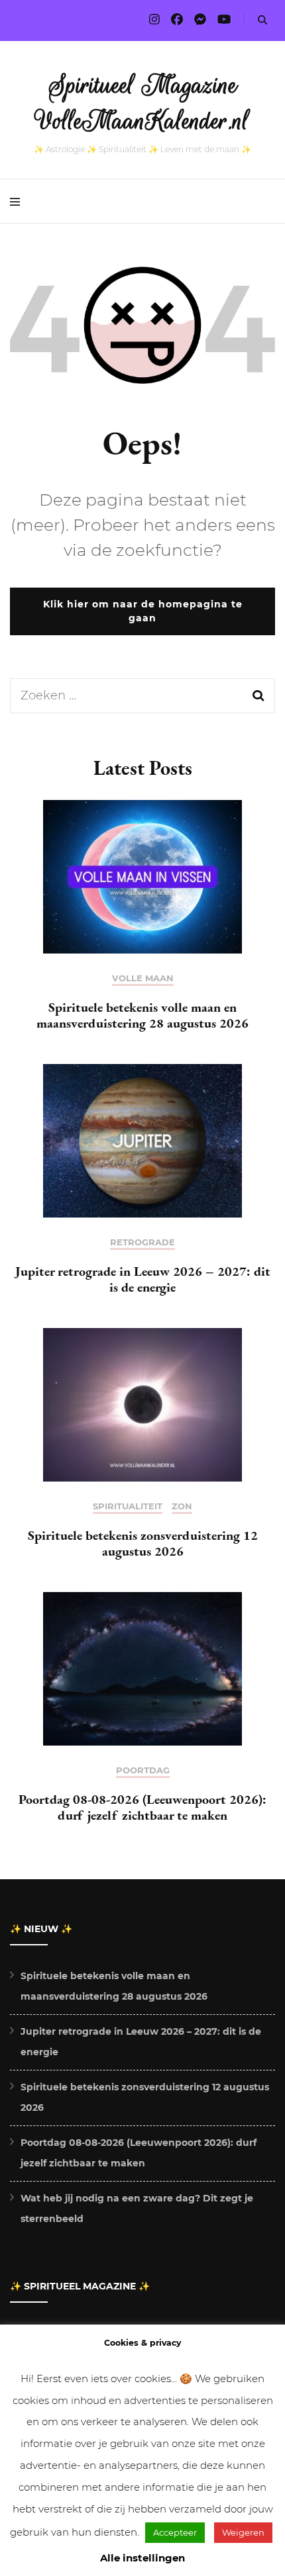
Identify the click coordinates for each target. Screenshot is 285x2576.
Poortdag (143, 1770)
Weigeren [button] (243, 2532)
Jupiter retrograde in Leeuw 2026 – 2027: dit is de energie (143, 1279)
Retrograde (142, 1242)
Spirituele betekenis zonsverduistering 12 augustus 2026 (143, 1543)
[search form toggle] (262, 20)
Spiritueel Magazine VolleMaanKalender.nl (143, 103)
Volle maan (143, 978)
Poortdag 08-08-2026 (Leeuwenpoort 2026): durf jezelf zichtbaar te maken (142, 1807)
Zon (182, 1506)
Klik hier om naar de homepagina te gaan (143, 611)
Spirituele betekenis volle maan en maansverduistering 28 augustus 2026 (142, 1015)
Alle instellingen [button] (142, 2558)
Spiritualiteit (128, 1506)
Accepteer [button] (175, 2532)
